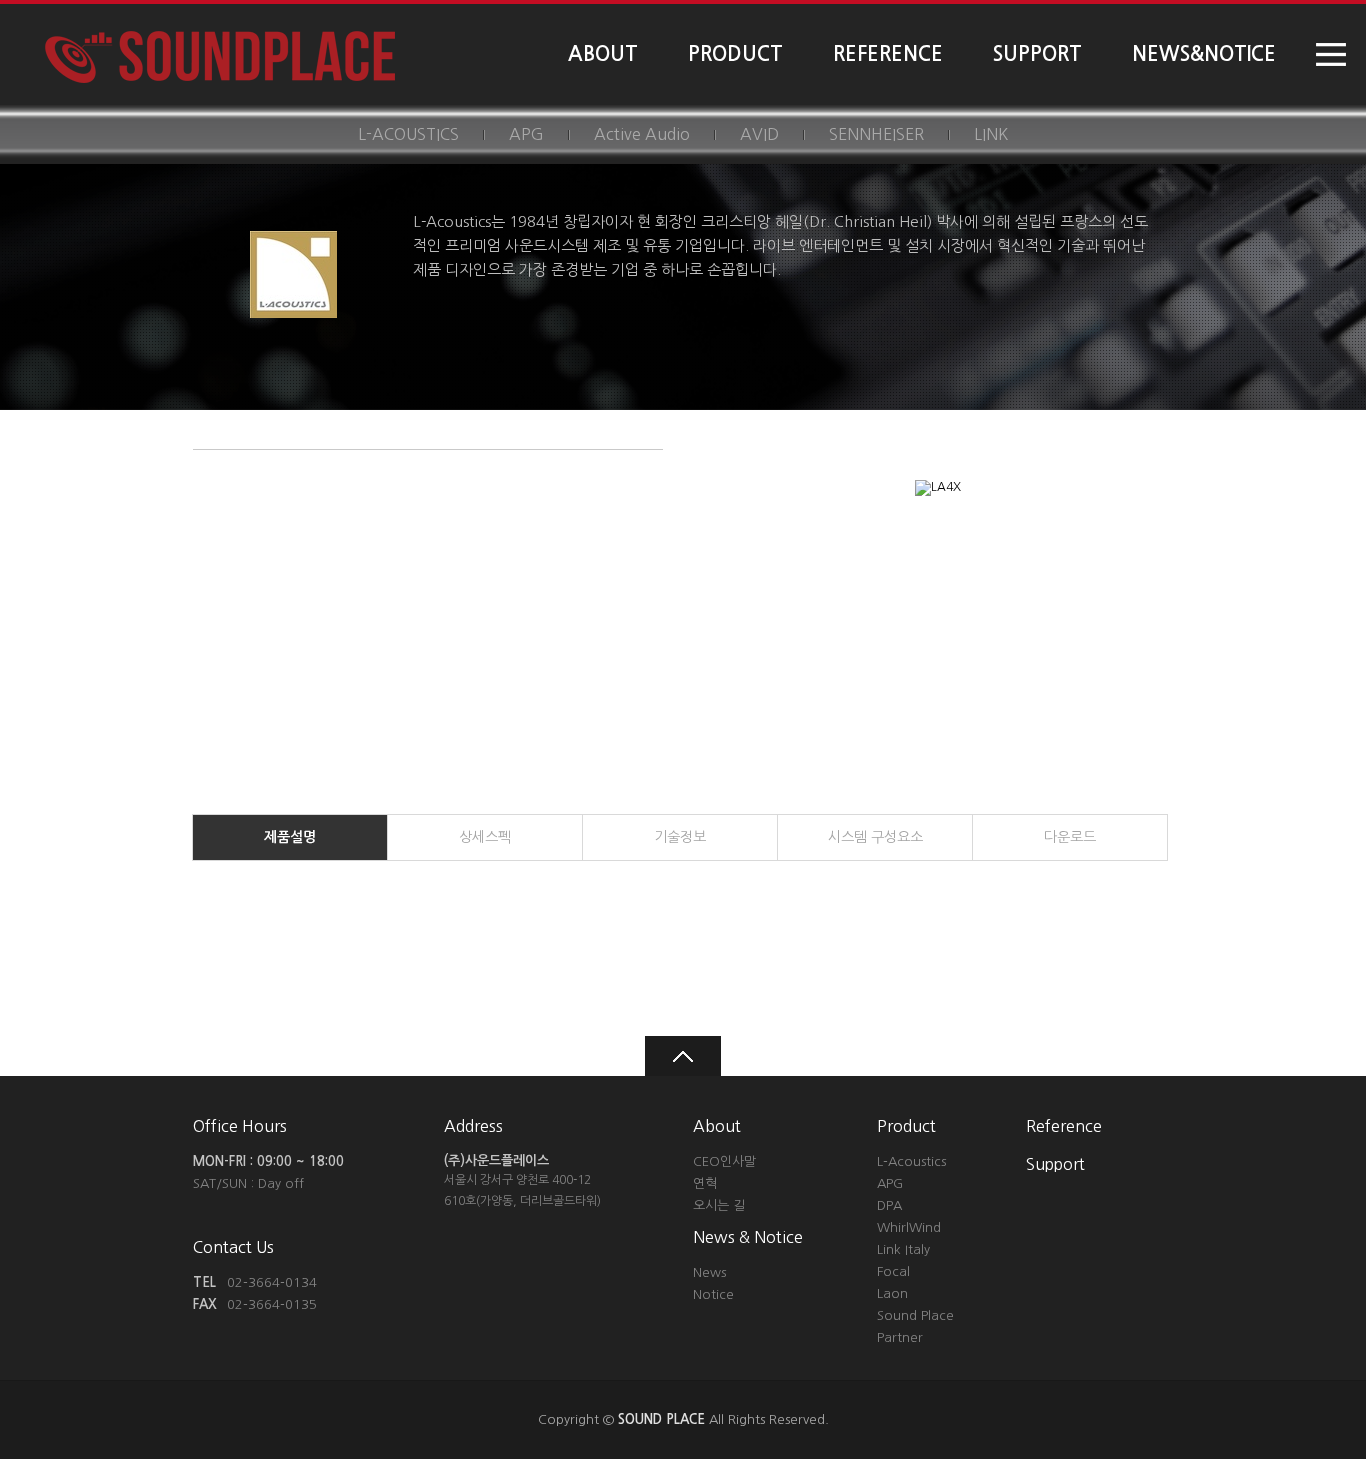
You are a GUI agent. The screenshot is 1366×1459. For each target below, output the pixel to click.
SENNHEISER (876, 134)
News (709, 1272)
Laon (892, 1293)
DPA (889, 1205)
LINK (991, 134)
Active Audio (642, 134)
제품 (290, 837)
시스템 (875, 837)
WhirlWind (909, 1227)
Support (1055, 1164)
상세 (485, 837)
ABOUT (603, 54)
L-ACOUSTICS (408, 134)
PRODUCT (735, 54)
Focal (893, 1271)
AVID (759, 134)
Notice (713, 1294)
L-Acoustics (911, 1161)
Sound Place (915, 1315)
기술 (680, 837)
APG (526, 134)
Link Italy (903, 1249)
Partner (900, 1337)
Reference (1064, 1126)
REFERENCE (888, 54)
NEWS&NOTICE (1204, 54)
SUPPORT (1037, 54)
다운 (1070, 837)
